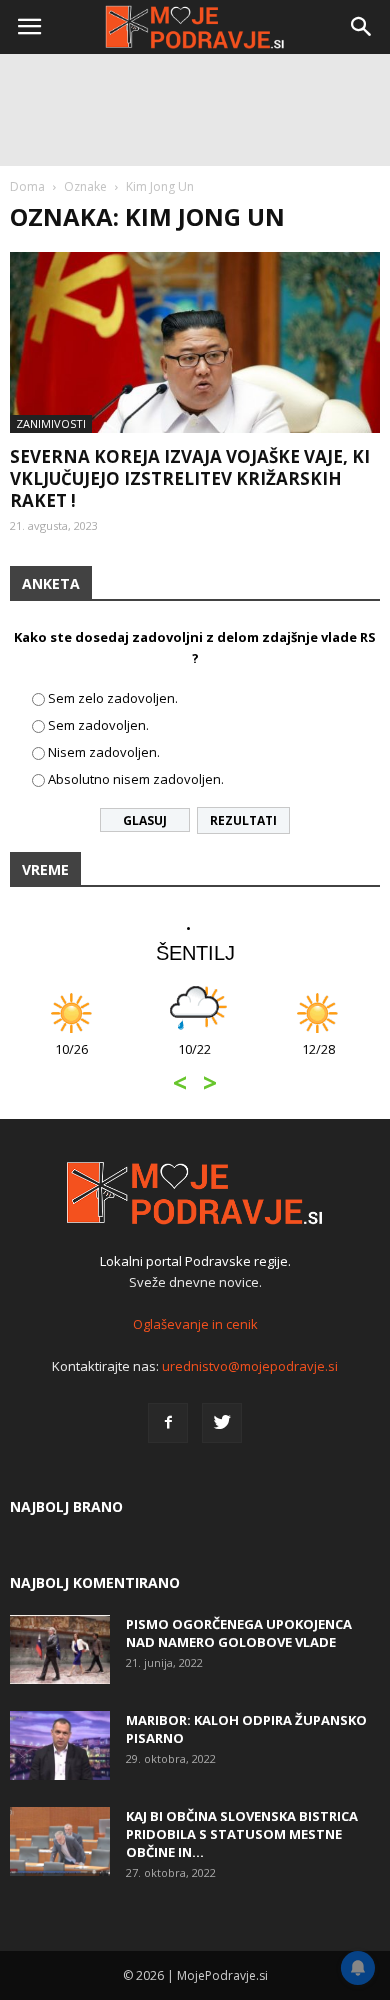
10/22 (194, 1059)
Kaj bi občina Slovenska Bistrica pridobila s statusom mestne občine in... (242, 1834)
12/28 (318, 1059)
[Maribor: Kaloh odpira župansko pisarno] (60, 1745)
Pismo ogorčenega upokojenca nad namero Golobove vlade (239, 1633)
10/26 (71, 1059)
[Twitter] (222, 1423)
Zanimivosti (51, 423)
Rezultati (243, 820)
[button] (362, 27)
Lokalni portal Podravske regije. (195, 1261)
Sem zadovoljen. (98, 725)
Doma (27, 186)
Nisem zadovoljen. (104, 752)
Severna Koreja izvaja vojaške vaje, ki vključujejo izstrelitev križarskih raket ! (190, 478)
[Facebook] (168, 1423)
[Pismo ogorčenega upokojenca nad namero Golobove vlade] (60, 1649)
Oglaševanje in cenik (195, 1324)
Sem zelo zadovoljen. (113, 698)
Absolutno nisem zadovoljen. (136, 779)
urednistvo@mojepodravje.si (250, 1366)
